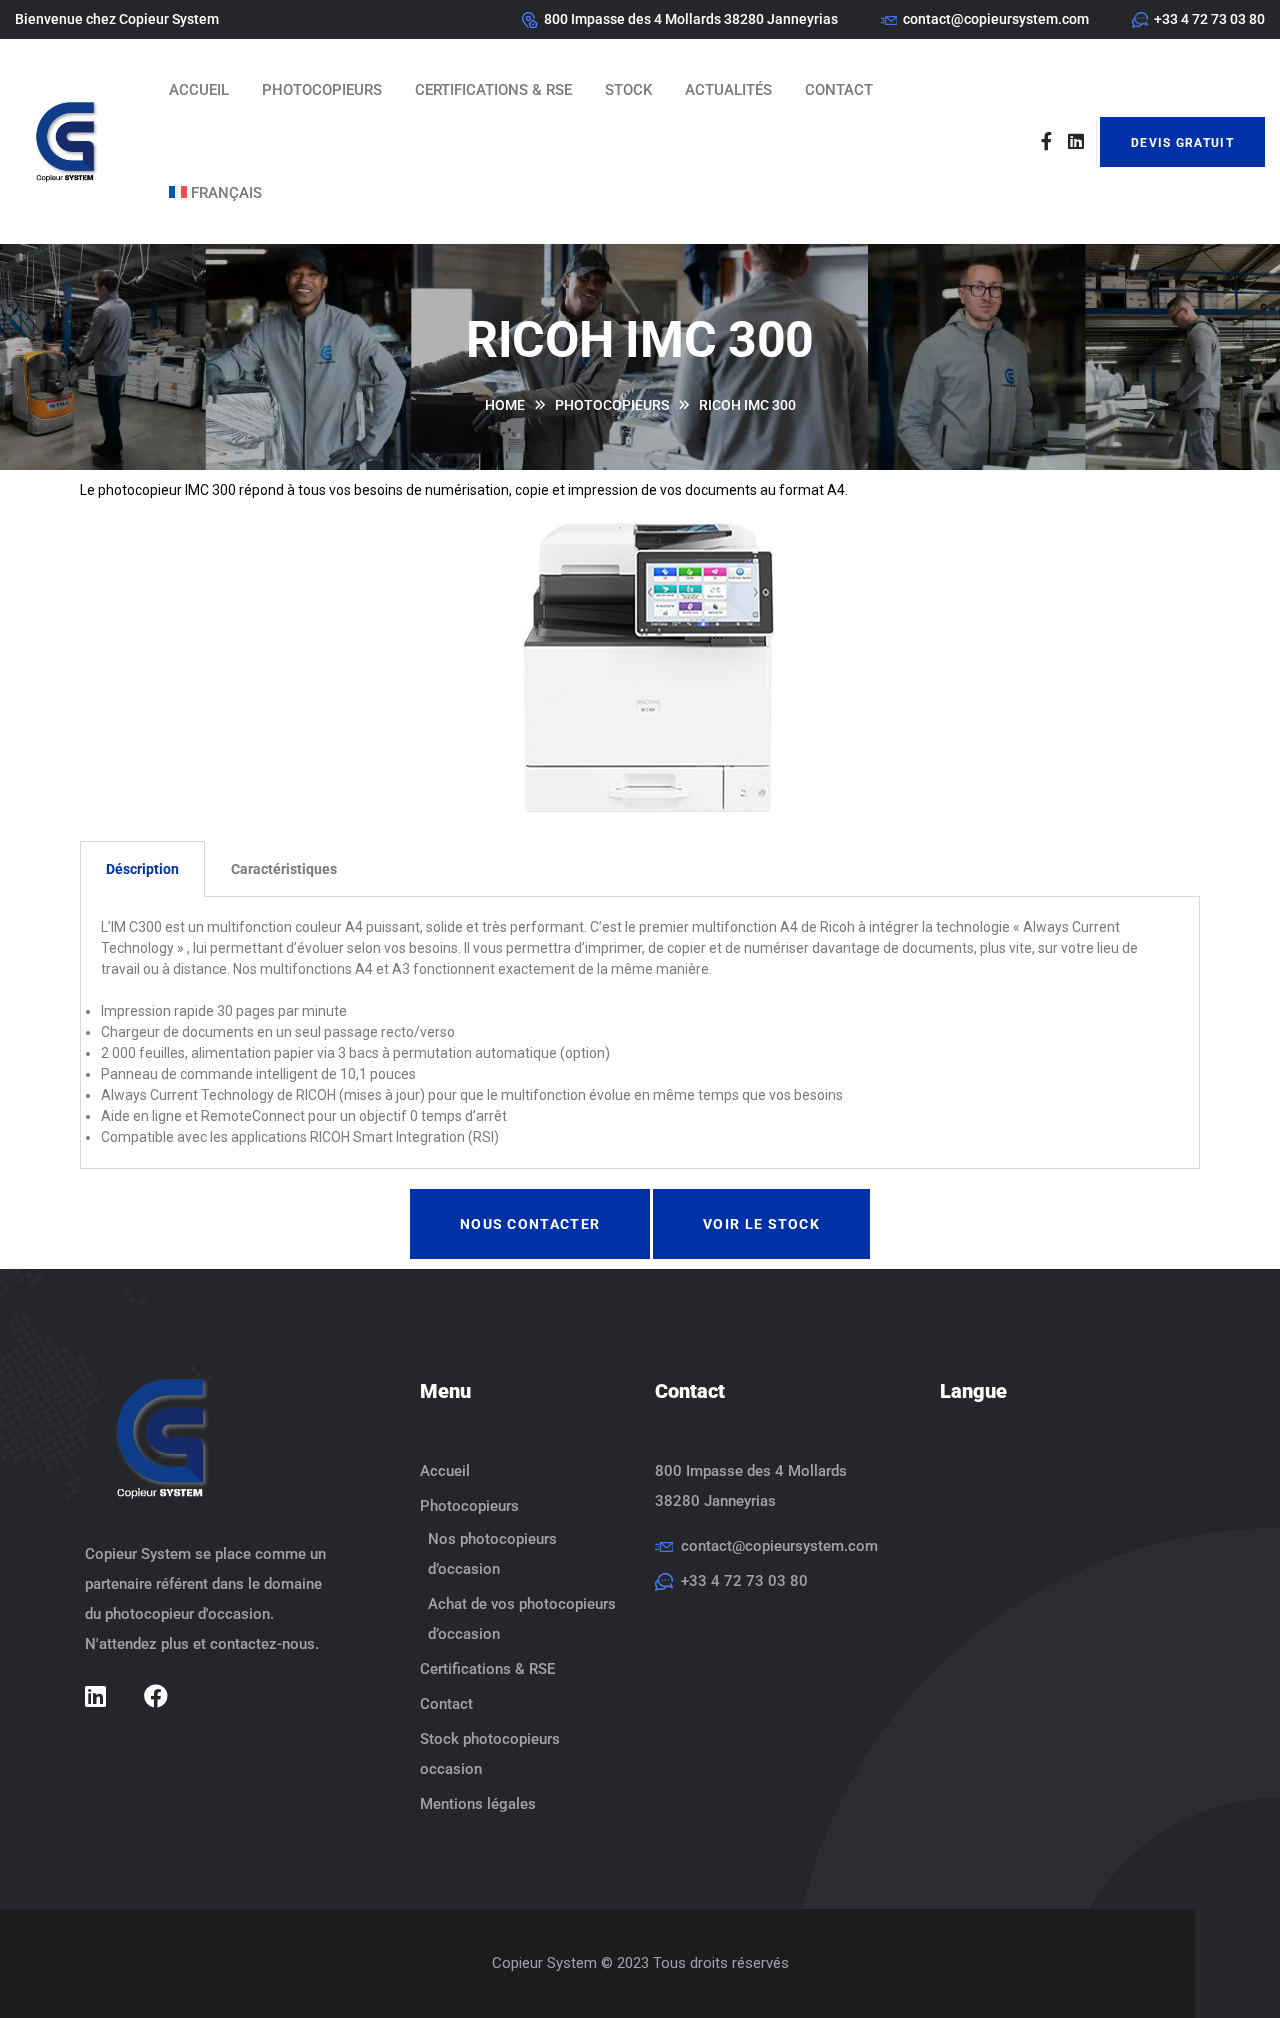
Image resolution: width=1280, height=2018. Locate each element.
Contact (839, 90)
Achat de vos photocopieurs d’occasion (522, 1619)
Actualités (728, 90)
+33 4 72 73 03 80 (1209, 19)
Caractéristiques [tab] (284, 869)
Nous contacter (530, 1224)
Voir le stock (761, 1224)
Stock (628, 90)
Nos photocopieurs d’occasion (492, 1554)
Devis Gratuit (1182, 143)
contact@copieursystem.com (996, 19)
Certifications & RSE (493, 90)
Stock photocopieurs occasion (490, 1754)
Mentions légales (478, 1804)
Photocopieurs (322, 90)
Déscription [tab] (142, 869)
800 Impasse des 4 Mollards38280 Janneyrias (751, 1486)
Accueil (199, 90)
